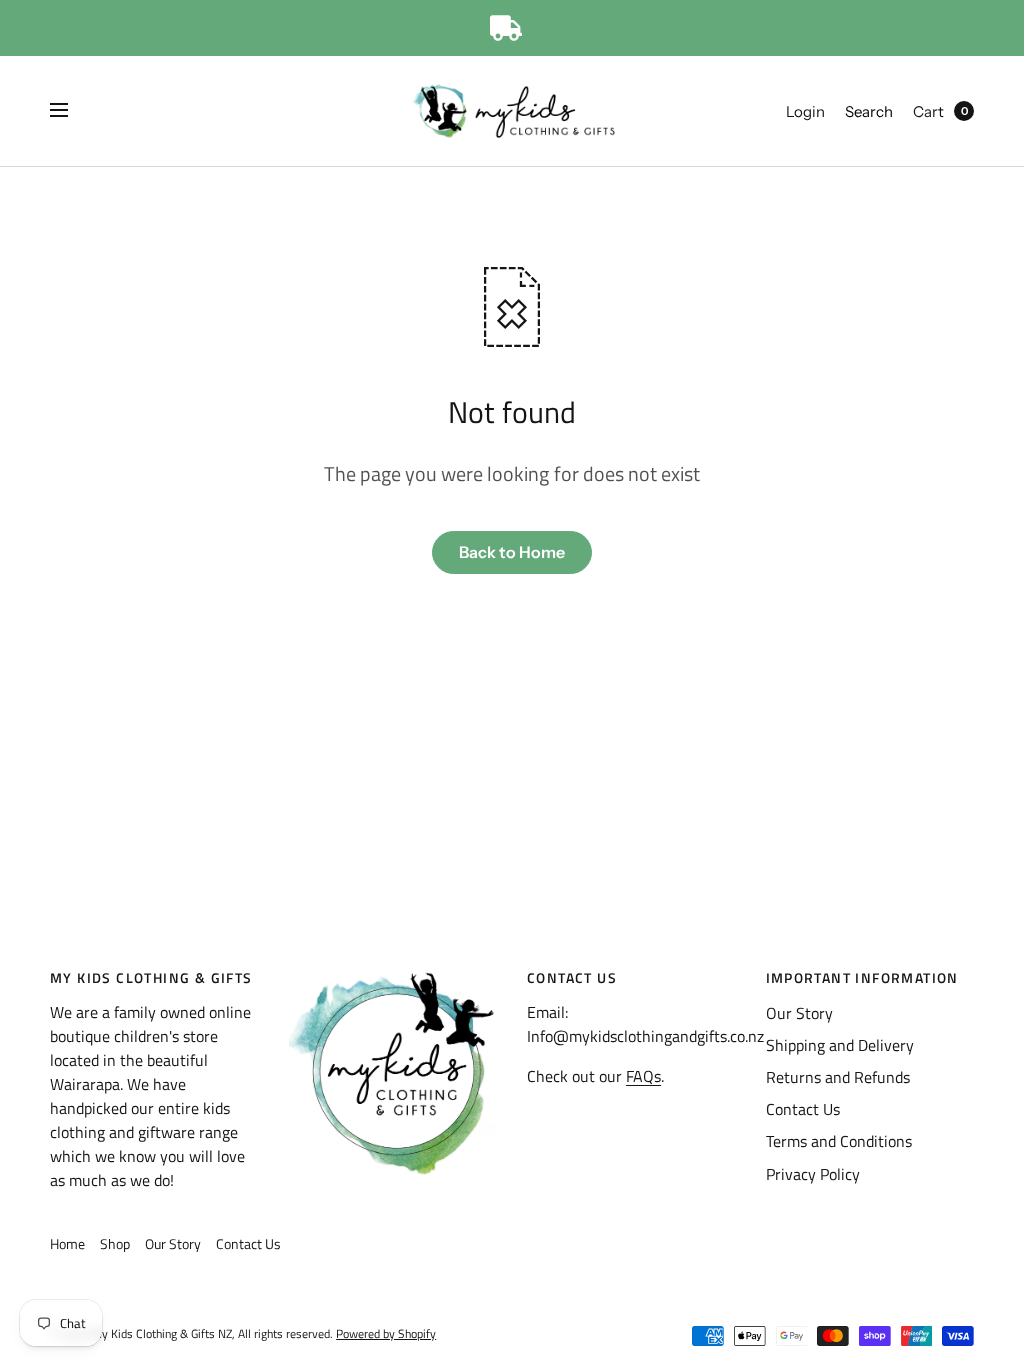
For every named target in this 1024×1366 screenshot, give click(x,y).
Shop (115, 1243)
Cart (928, 111)
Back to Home (512, 552)
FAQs (643, 1076)
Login (805, 111)
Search (869, 111)
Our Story (799, 1013)
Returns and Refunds (838, 1077)
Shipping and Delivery (840, 1045)
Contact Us (803, 1109)
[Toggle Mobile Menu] (72, 111)
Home (67, 1243)
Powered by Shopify (386, 1333)
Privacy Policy (813, 1174)
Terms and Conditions (839, 1141)
